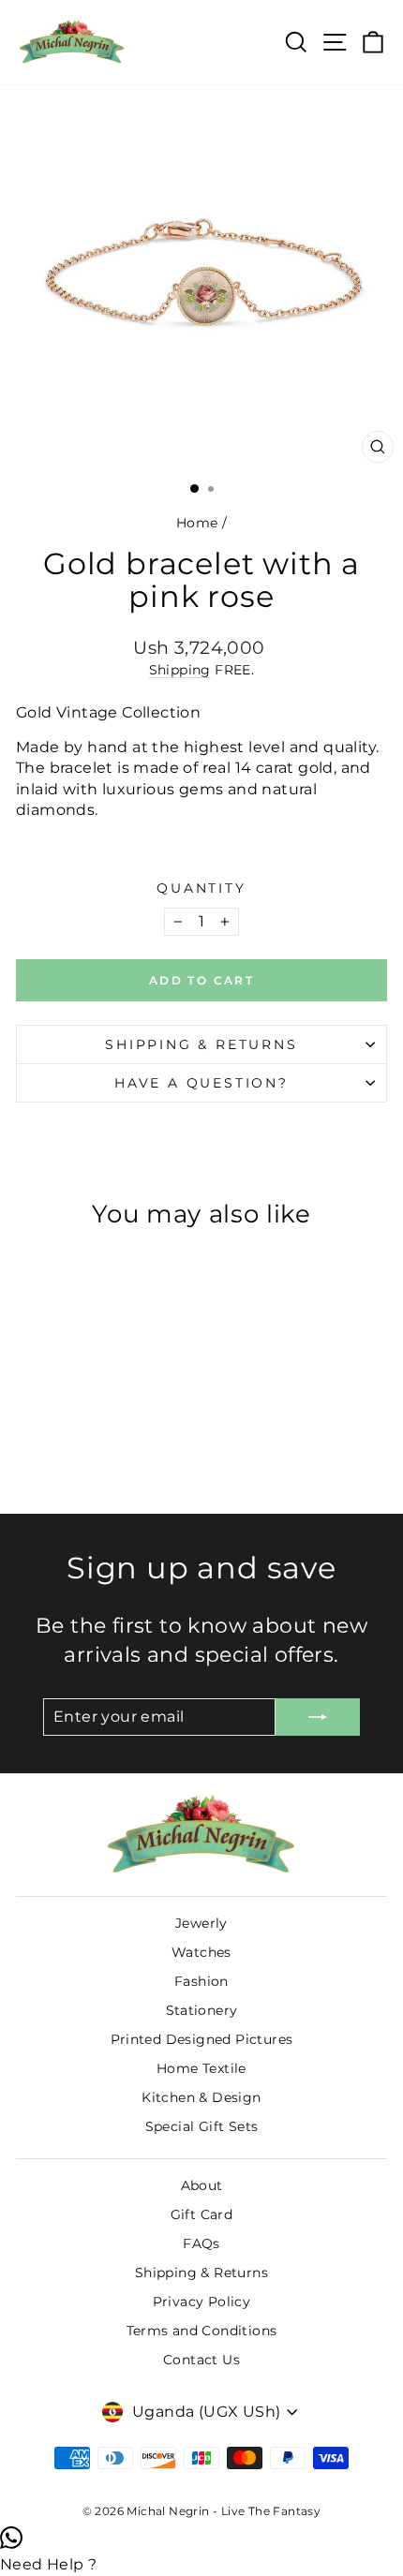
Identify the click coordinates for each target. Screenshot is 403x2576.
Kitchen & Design (201, 2097)
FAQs (201, 2243)
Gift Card (202, 2214)
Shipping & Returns (201, 1044)
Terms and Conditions (202, 2331)
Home (197, 523)
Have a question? (201, 1083)
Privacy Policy (202, 2302)
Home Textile (201, 2068)
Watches (201, 1952)
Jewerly (201, 1923)
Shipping (180, 670)
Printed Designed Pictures (202, 2039)
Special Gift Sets (202, 2126)
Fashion (201, 1981)
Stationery (202, 2010)
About (202, 2185)
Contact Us (201, 2360)
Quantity (201, 888)
